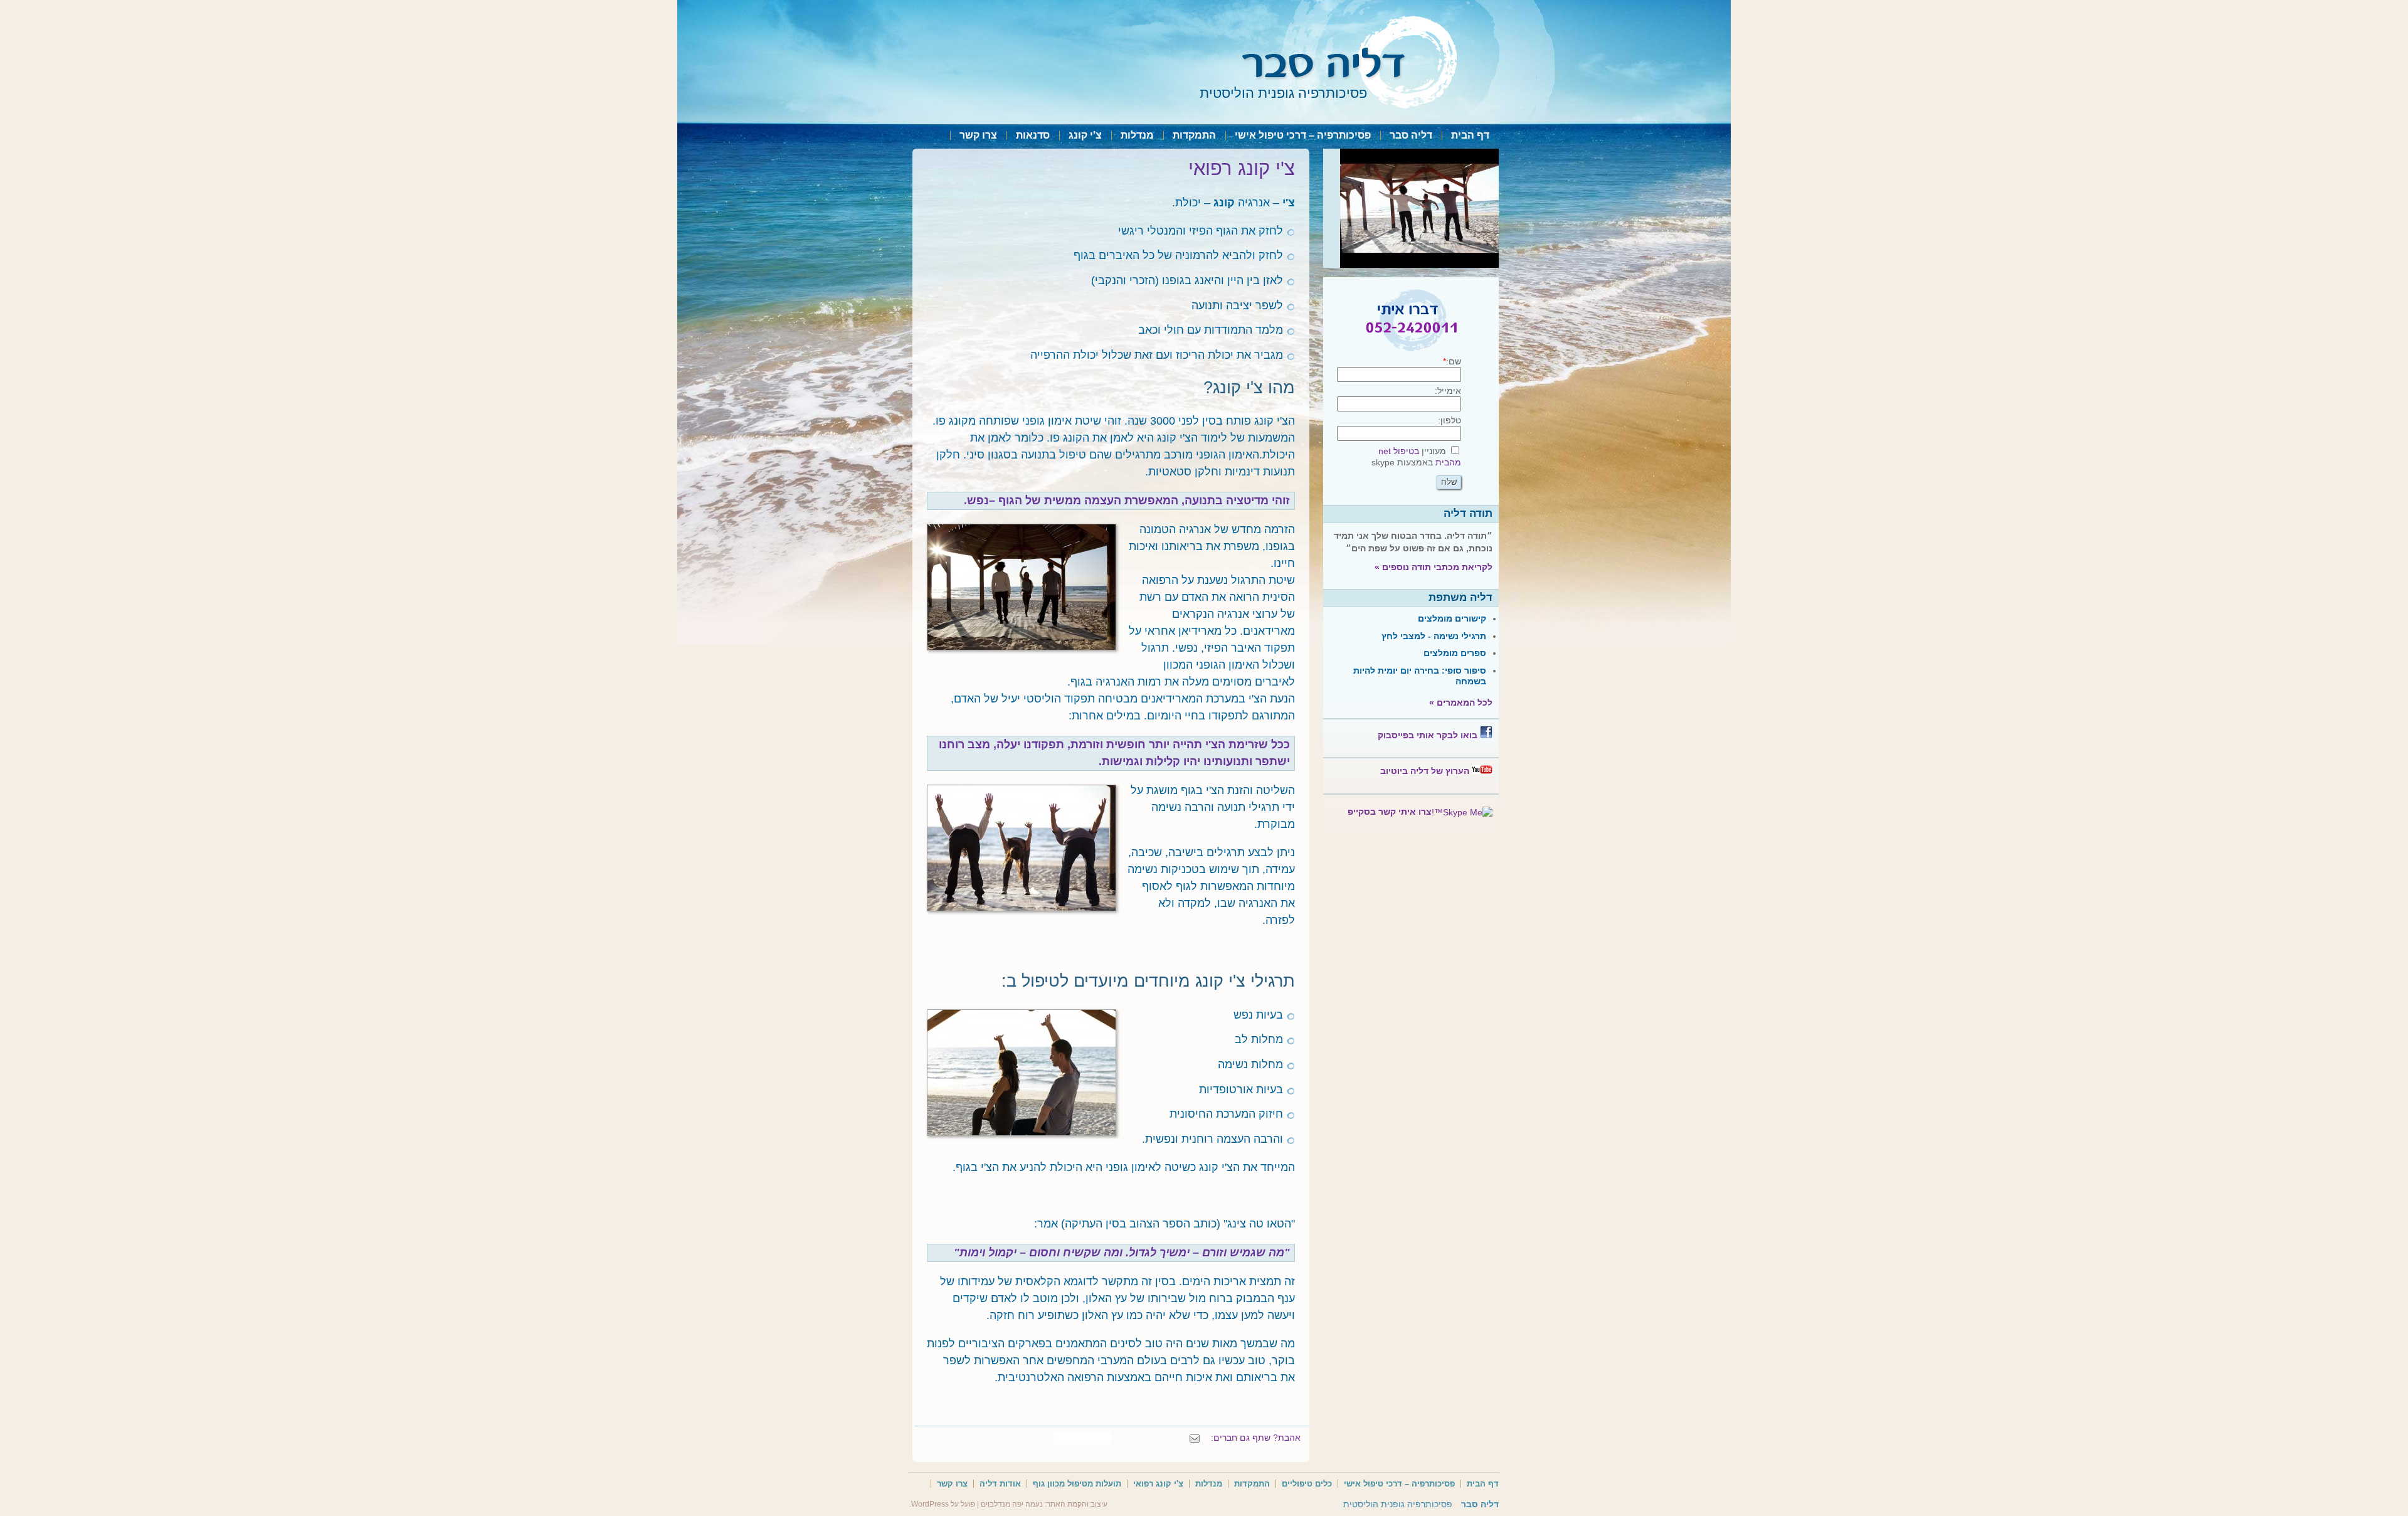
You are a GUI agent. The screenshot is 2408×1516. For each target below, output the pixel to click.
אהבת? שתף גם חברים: (1256, 1438)
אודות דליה (1000, 1484)
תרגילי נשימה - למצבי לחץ (1434, 636)
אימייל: (1448, 391)
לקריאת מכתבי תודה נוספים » (1434, 567)
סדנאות (1033, 135)
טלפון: (1450, 420)
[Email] (1195, 1438)
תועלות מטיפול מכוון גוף (1077, 1484)
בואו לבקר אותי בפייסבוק (1428, 735)
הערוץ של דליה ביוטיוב (1425, 771)
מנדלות (1137, 135)
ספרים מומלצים (1455, 653)
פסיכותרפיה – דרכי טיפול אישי (1303, 135)
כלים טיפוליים (1307, 1484)
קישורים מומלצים (1452, 618)
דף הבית (1470, 135)
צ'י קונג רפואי (1158, 1484)
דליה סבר (1411, 135)
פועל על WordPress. (942, 1504)
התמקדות (1194, 135)
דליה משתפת (1460, 597)
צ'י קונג (1085, 135)
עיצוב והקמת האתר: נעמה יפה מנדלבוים (1044, 1504)
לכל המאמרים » (1461, 702)
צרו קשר (978, 135)
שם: (1452, 361)
